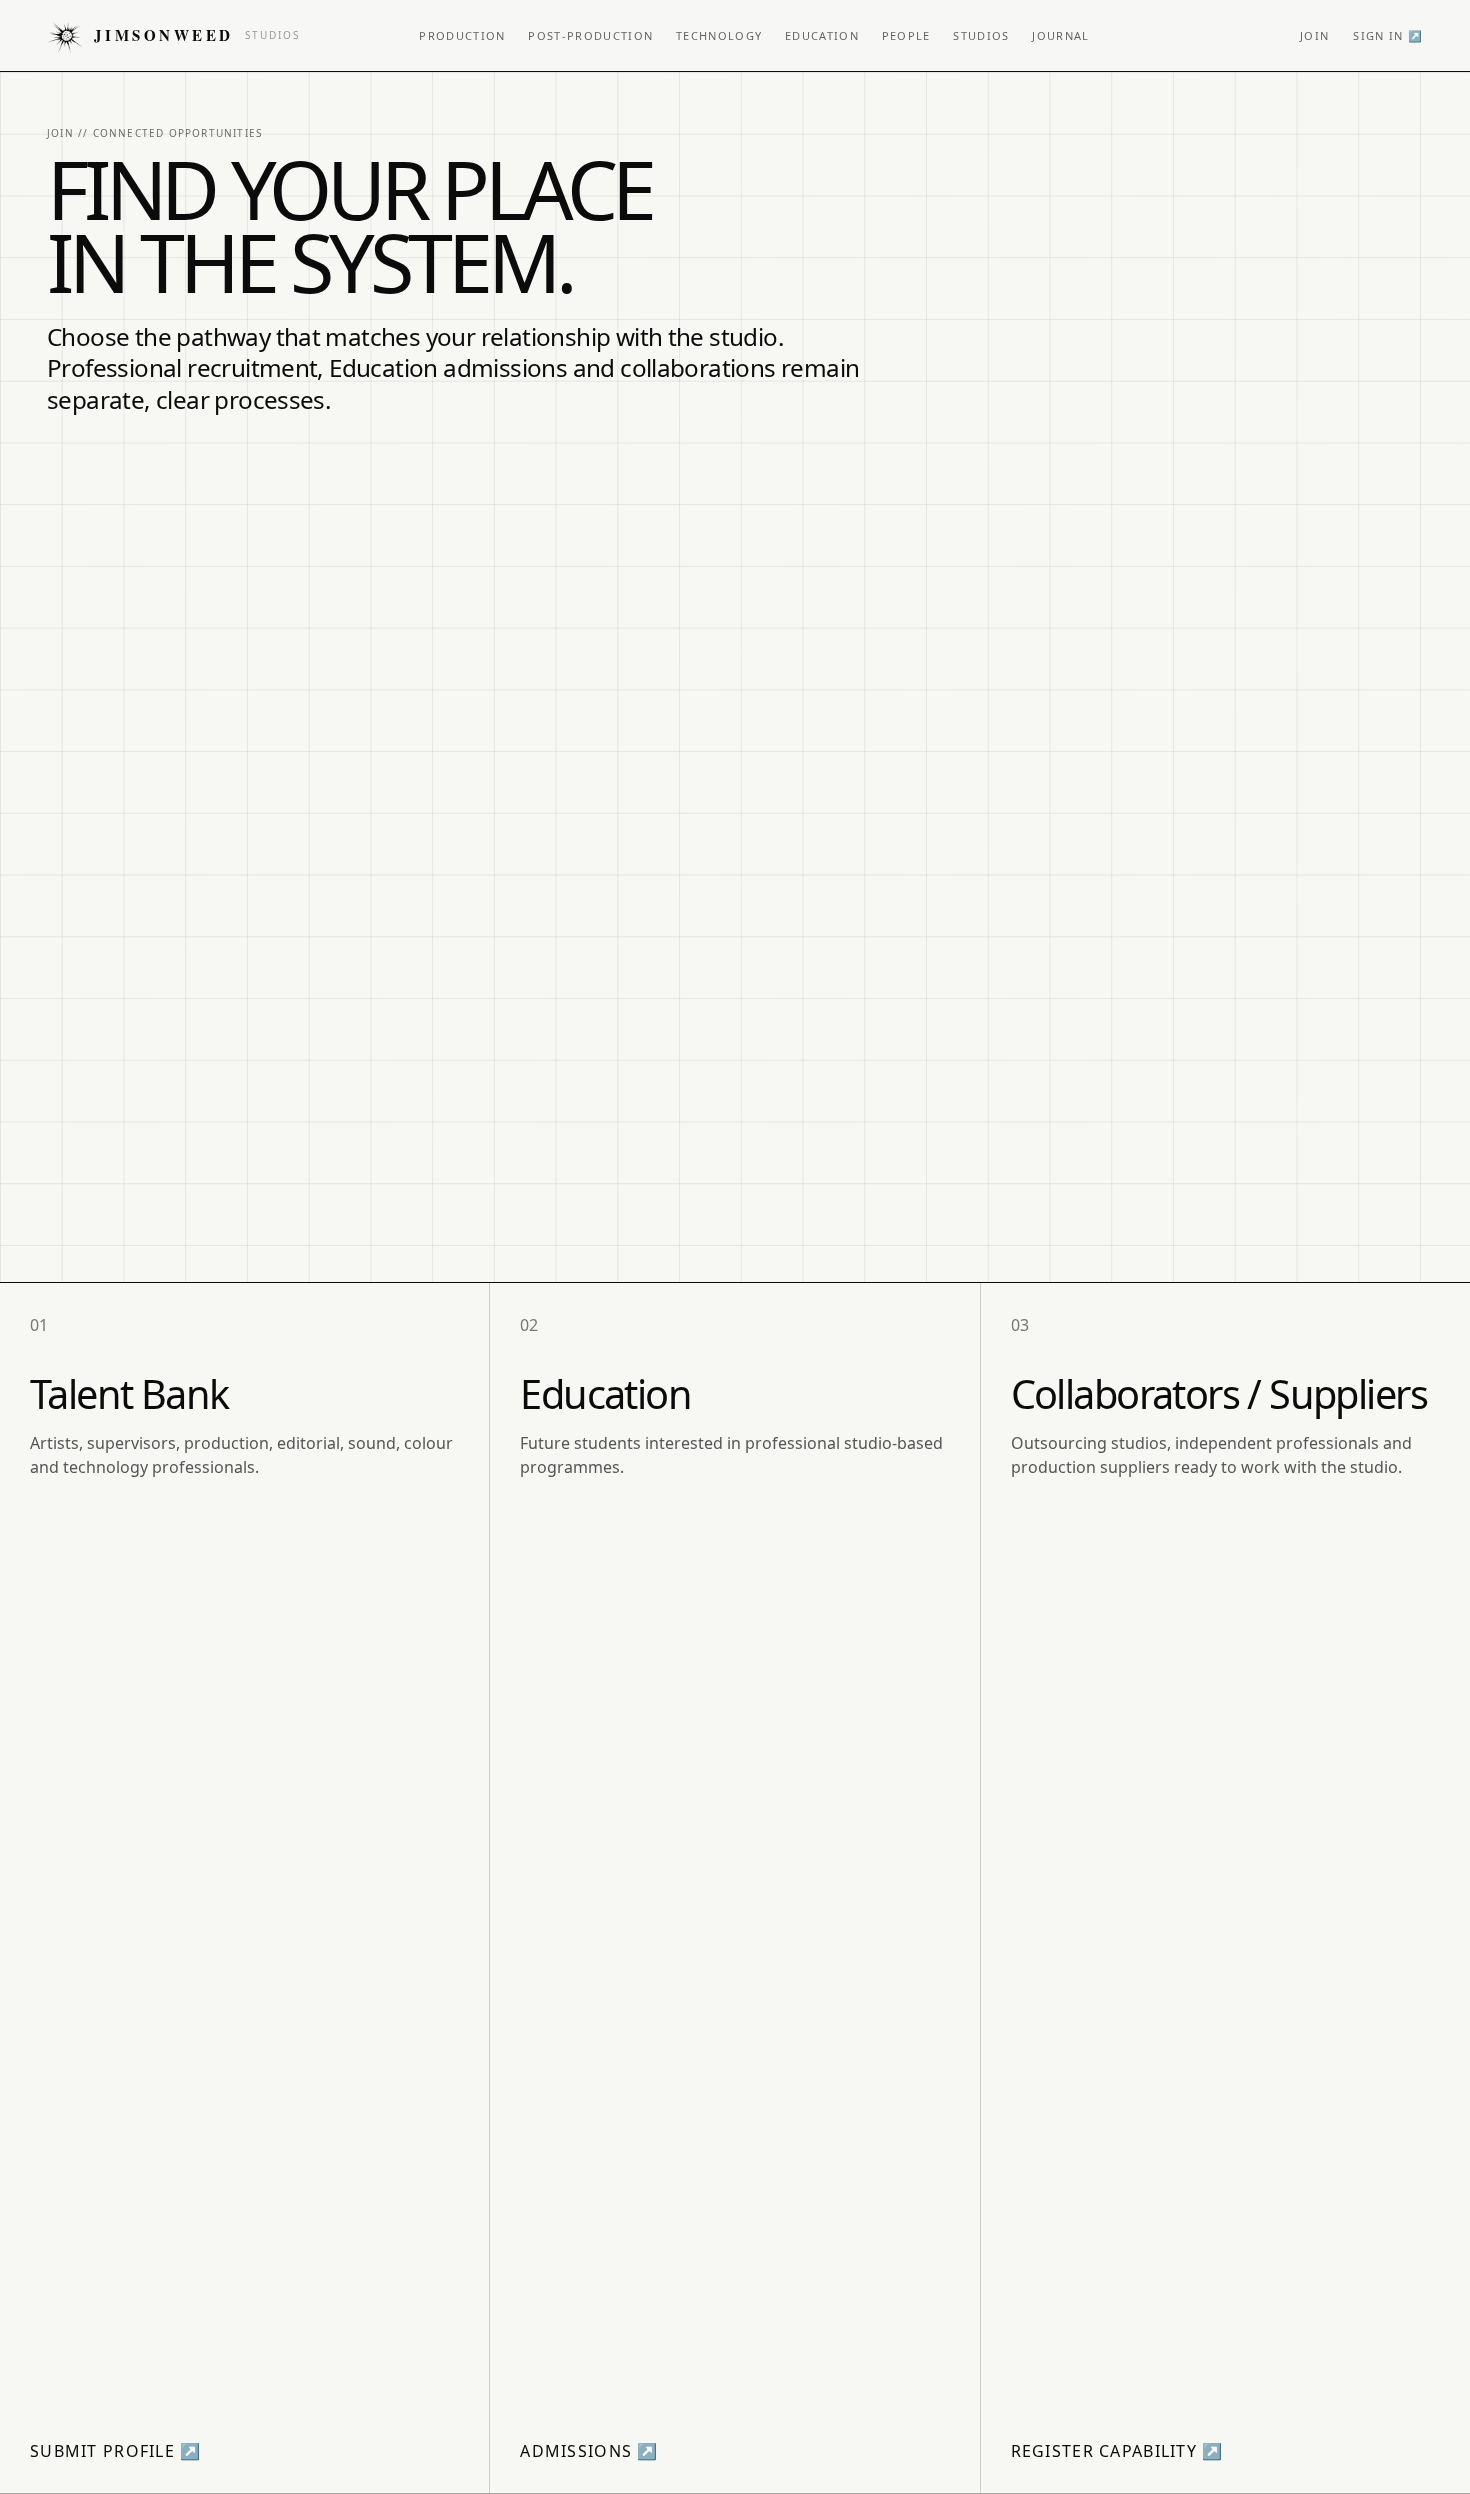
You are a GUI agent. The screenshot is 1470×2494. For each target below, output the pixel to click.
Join (1314, 35)
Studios (981, 35)
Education (822, 35)
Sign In (1388, 35)
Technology (719, 35)
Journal (1060, 35)
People (906, 35)
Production (462, 35)
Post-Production (590, 35)
